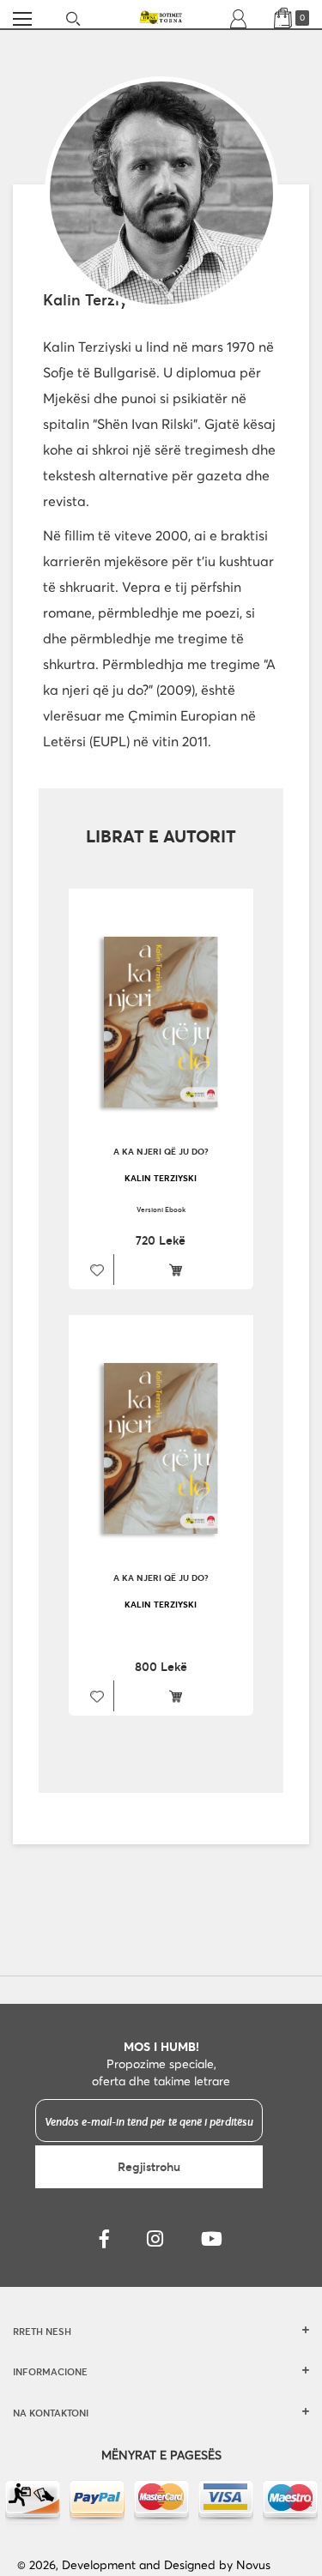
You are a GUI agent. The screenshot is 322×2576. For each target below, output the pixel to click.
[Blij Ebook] (180, 1270)
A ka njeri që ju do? (161, 1152)
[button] (95, 1270)
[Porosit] (180, 1696)
